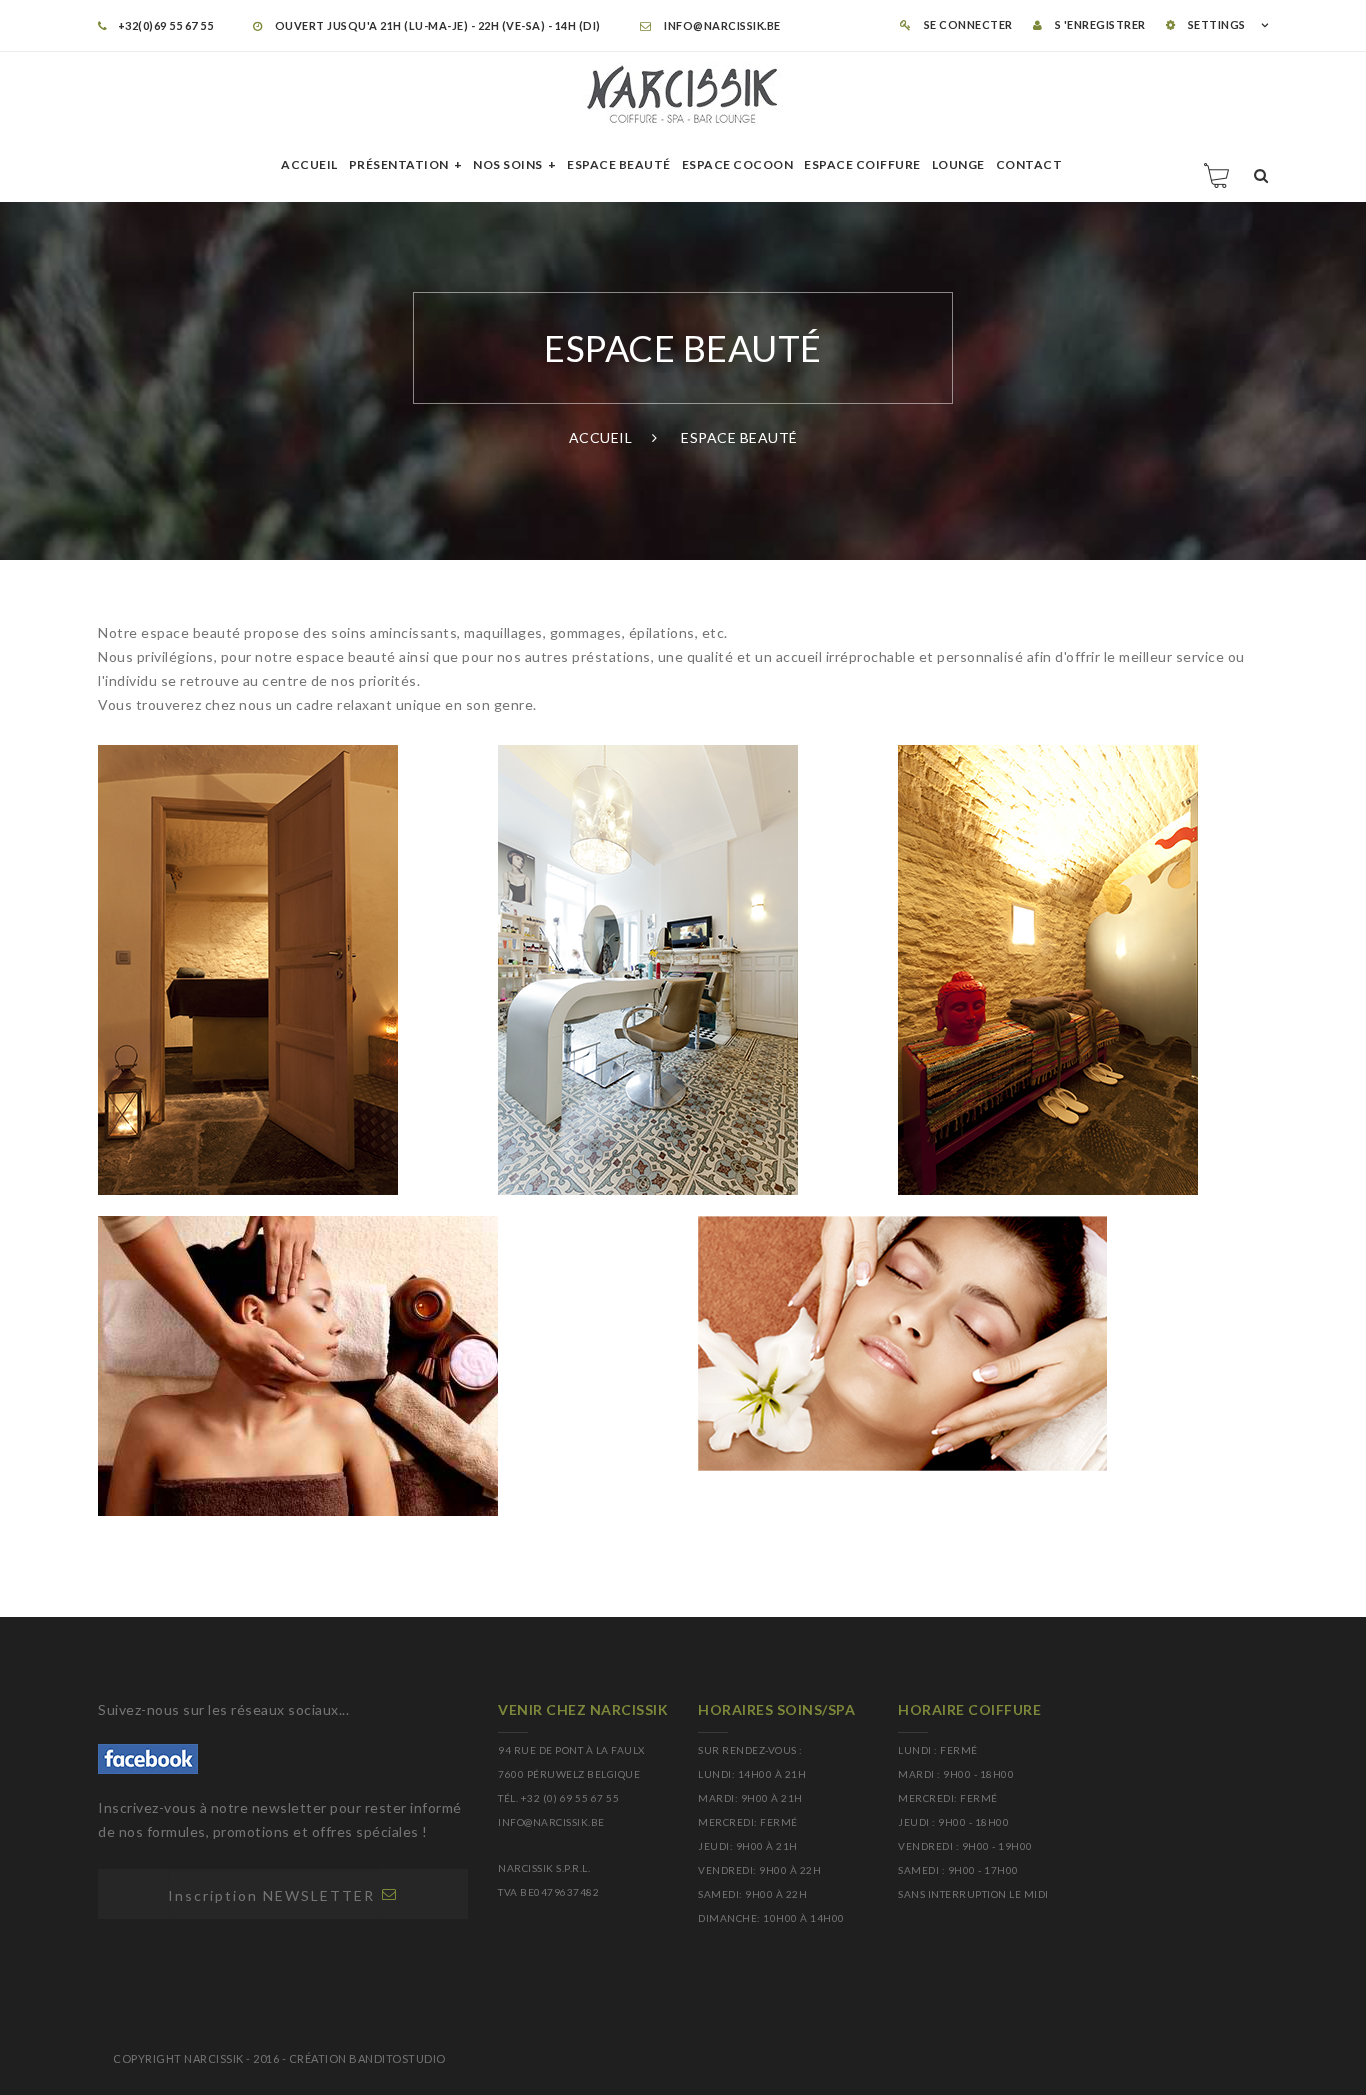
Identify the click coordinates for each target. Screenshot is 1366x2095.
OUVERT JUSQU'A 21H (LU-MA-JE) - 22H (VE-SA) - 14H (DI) (436, 25)
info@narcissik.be (721, 25)
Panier (1218, 175)
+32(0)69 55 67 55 (165, 25)
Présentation (399, 164)
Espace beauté (619, 164)
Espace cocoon (738, 164)
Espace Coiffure (862, 164)
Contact (1029, 164)
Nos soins (508, 164)
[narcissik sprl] (683, 94)
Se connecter (967, 24)
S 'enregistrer (1099, 24)
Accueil (309, 164)
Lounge (958, 164)
